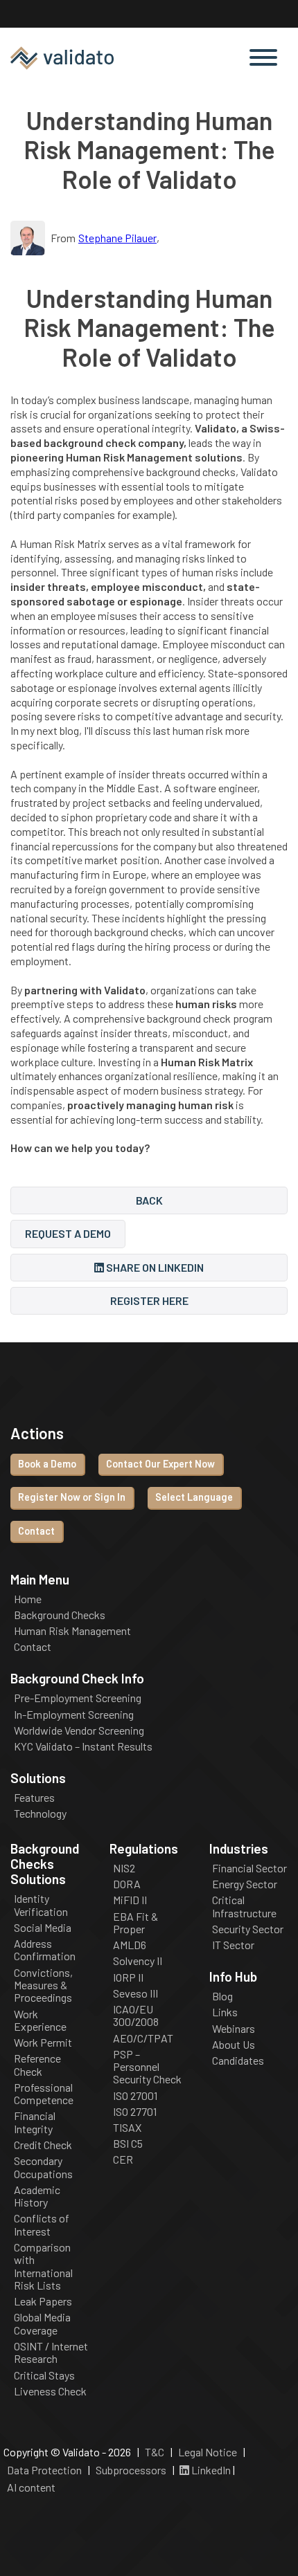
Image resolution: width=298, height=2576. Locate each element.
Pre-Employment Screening (78, 1698)
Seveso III (135, 1993)
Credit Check (43, 2145)
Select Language (194, 1497)
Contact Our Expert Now (160, 1464)
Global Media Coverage (42, 2323)
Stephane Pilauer (117, 238)
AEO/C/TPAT (143, 2038)
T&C (155, 2452)
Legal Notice (208, 2452)
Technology (40, 1814)
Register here (149, 1300)
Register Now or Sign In (72, 1497)
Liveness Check (50, 2391)
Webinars (234, 2029)
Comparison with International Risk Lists (43, 2266)
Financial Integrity (35, 2122)
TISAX (127, 2128)
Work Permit (43, 2043)
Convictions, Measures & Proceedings (43, 1985)
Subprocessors (131, 2470)
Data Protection (44, 2470)
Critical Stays (44, 2375)
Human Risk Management (72, 1631)
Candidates (238, 2061)
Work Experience (40, 2020)
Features (34, 1798)
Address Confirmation (45, 1950)
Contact (36, 1531)
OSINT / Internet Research (51, 2353)
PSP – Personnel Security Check (147, 2067)
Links (225, 2012)
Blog (222, 1996)
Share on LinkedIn (154, 1267)
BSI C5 (128, 2144)
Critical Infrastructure (244, 1906)
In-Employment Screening (74, 1715)
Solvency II (138, 1961)
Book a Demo (47, 1464)
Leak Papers (43, 2301)
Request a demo (68, 1233)
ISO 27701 (135, 2112)
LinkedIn (210, 2470)
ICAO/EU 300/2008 (136, 2016)
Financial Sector (249, 1868)
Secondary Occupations (43, 2167)
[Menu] (263, 58)
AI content (31, 2487)
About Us (234, 2045)
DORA (127, 1884)
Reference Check (37, 2065)
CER (123, 2159)
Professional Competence (44, 2094)
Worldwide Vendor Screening (79, 1730)
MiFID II (130, 1900)
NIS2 (124, 1868)
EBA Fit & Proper (135, 1923)
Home (28, 1599)
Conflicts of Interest (42, 2225)
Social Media (43, 1928)
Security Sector (248, 1929)
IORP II (128, 1977)
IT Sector (233, 1945)
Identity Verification (41, 1905)
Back (149, 1200)
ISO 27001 (135, 2096)
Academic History (37, 2196)
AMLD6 (130, 1945)
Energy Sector (245, 1884)
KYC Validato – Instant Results (83, 1746)
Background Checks (60, 1615)
